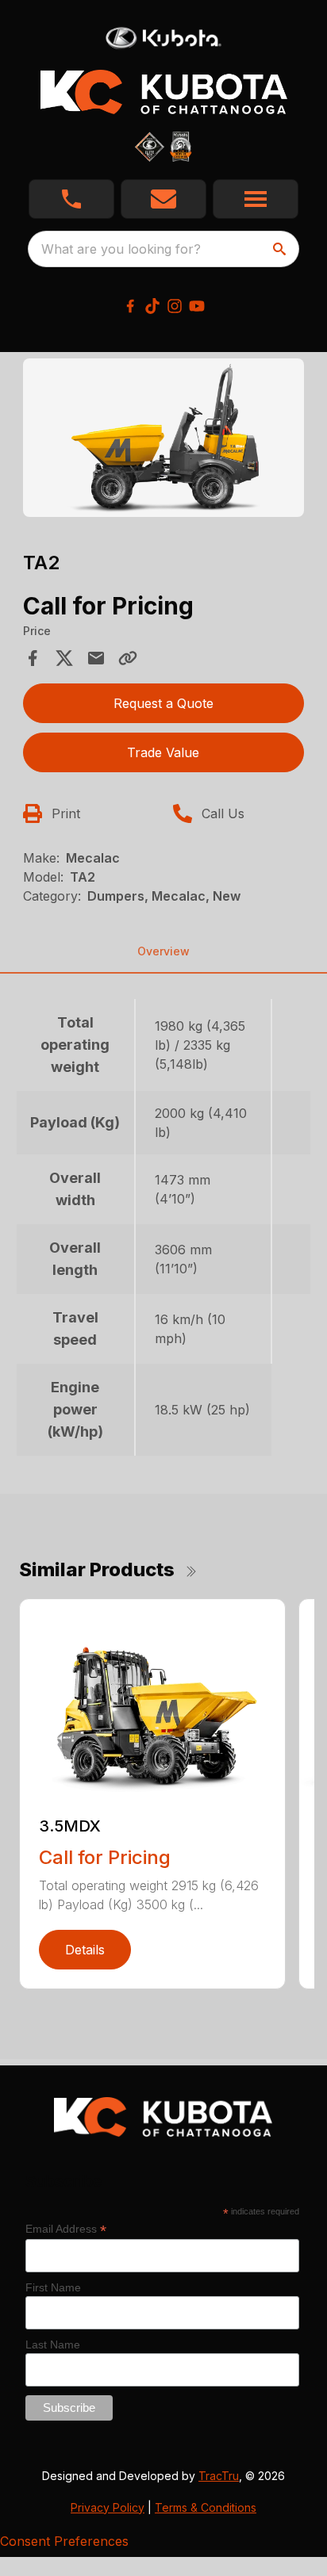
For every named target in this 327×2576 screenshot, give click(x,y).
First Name (53, 2287)
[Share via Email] (96, 658)
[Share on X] (64, 658)
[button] (71, 199)
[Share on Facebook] (33, 658)
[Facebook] (130, 306)
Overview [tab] (163, 951)
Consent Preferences (64, 2541)
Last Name (53, 2344)
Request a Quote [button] (163, 703)
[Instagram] (175, 306)
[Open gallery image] (164, 438)
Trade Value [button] (163, 752)
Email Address (66, 2229)
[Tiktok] (152, 306)
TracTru (219, 2476)
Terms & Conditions (206, 2507)
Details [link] (85, 1950)
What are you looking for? (121, 249)
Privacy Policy (108, 2507)
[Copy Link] (128, 658)
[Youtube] (197, 306)
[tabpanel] (164, 440)
